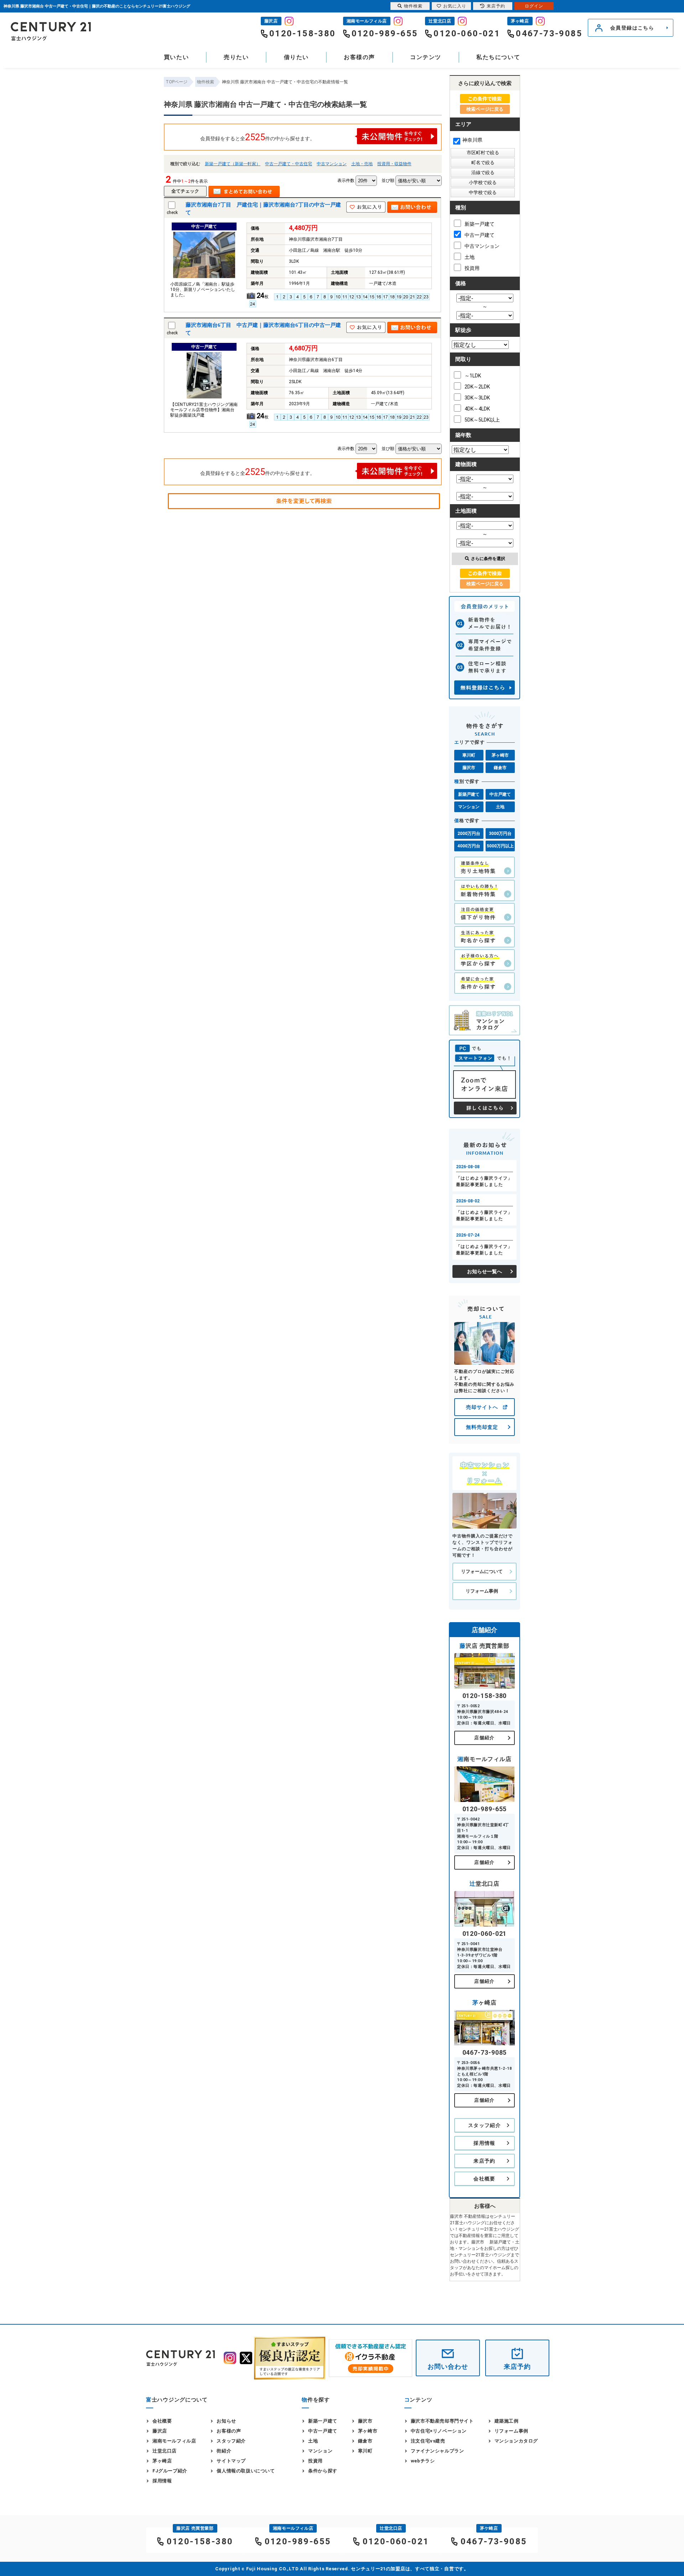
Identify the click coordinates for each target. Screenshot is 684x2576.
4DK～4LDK (477, 409)
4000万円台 (469, 846)
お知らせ (226, 2421)
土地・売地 (362, 164)
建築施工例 (507, 2421)
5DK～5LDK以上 (482, 420)
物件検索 (413, 6)
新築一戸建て (480, 224)
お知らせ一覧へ (484, 1271)
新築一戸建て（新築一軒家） (233, 164)
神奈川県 (472, 140)
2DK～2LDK (477, 387)
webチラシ (423, 2461)
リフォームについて (482, 1571)
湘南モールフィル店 (174, 2441)
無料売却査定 (482, 1427)
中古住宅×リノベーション (439, 2431)
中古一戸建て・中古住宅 (289, 164)
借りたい (296, 57)
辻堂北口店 (165, 2451)
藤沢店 (160, 2431)
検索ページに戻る (485, 109)
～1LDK (473, 376)
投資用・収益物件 (394, 164)
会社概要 (484, 2179)
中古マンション (332, 164)
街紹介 (224, 2451)
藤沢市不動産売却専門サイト (442, 2421)
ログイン (534, 6)
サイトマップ (231, 2461)
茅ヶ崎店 (162, 2461)
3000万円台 (500, 834)
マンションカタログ (516, 2441)
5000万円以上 (500, 846)
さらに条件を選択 (488, 559)
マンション (469, 807)
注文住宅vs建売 (428, 2441)
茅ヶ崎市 (500, 755)
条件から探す (323, 2471)
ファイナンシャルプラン (437, 2451)
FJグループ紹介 (170, 2471)
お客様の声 (359, 57)
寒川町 (469, 755)
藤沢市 (469, 768)
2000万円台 (469, 834)
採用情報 (484, 2143)
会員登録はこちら (632, 28)
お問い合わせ (448, 2366)
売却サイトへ (482, 1407)
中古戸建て (500, 794)
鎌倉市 (500, 768)
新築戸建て (469, 794)
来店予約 (484, 2161)
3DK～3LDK (477, 398)
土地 (470, 257)
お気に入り (455, 6)
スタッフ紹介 (484, 2125)
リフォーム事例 (482, 1591)
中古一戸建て (480, 235)
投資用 (472, 268)
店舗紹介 (484, 1738)
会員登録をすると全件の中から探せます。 (258, 137)
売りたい (236, 57)
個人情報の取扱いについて (246, 2471)
